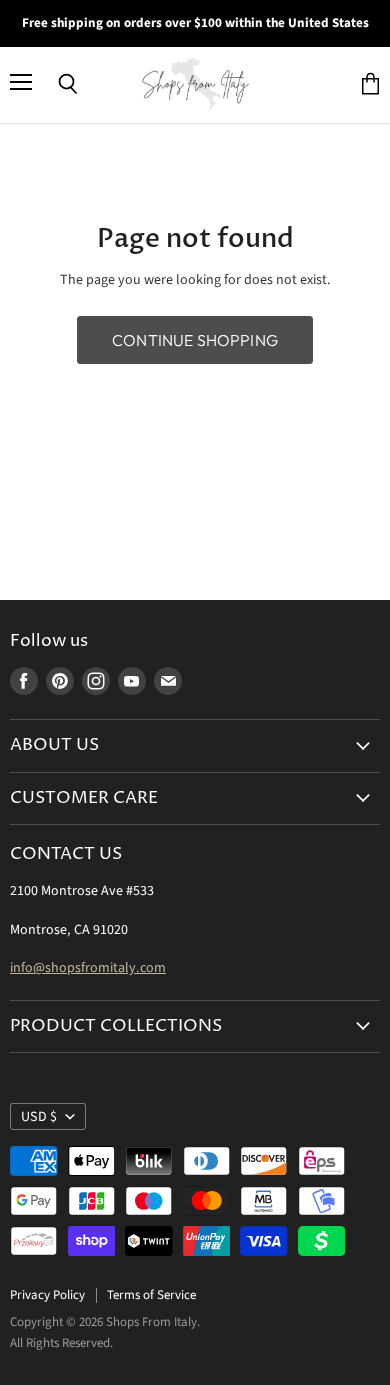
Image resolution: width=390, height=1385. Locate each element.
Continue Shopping (195, 340)
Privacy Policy (47, 1295)
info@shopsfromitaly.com (88, 968)
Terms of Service (151, 1295)
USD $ (39, 1117)
